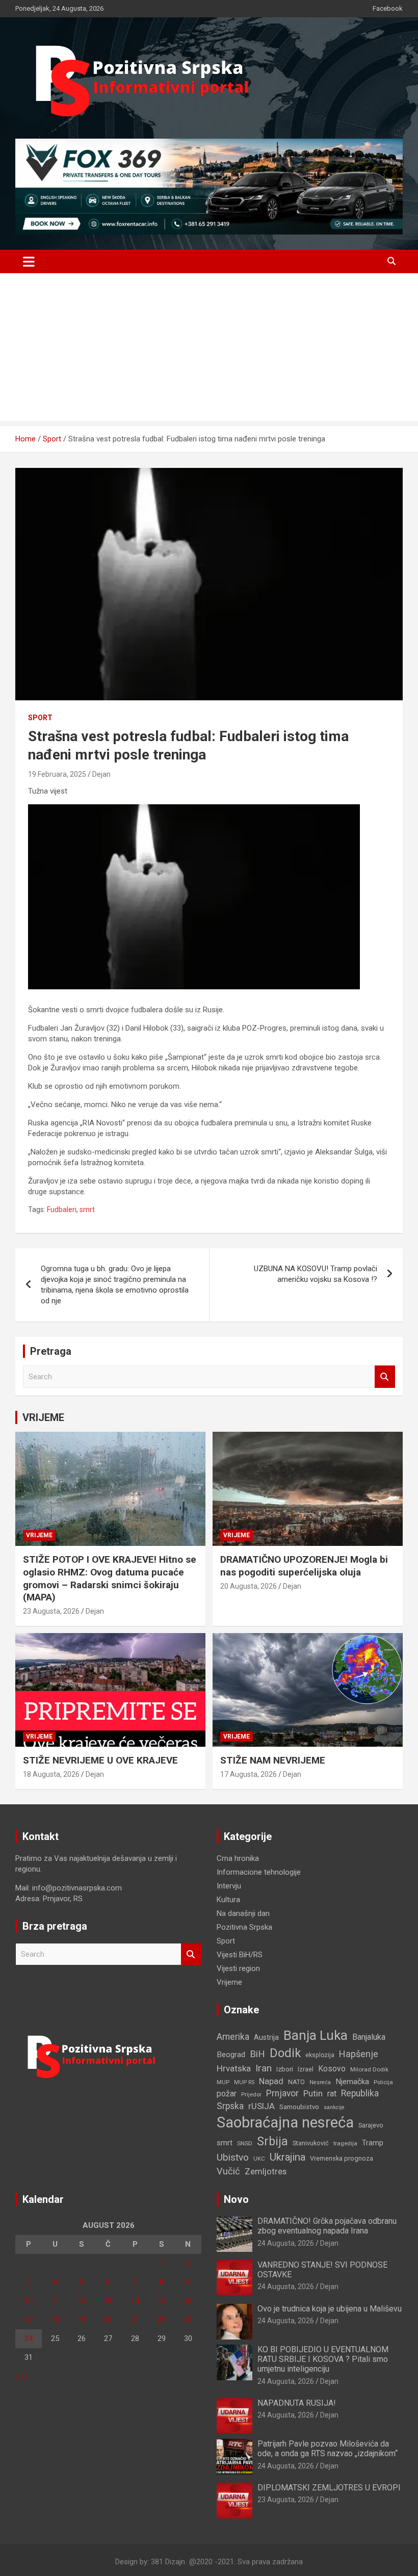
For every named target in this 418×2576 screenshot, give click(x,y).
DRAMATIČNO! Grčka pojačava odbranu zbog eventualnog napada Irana (327, 2226)
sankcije (334, 2107)
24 (29, 2338)
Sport (40, 718)
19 (82, 2320)
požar (227, 2094)
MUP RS (244, 2082)
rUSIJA (262, 2106)
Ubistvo (233, 2157)
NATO (296, 2082)
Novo (236, 2199)
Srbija (272, 2141)
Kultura (228, 1900)
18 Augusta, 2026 (51, 1774)
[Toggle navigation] (29, 261)
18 (55, 2320)
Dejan (101, 774)
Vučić (228, 2171)
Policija (383, 2082)
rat (332, 2094)
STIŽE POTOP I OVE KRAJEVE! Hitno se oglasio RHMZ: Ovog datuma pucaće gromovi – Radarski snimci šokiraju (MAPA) (110, 1578)
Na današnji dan (243, 1913)
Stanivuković (311, 2143)
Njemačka (352, 2082)
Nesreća (320, 2082)
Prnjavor (282, 2093)
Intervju (229, 1886)
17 (29, 2320)
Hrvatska (234, 2068)
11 (55, 2301)
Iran (264, 2068)
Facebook (388, 8)
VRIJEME (43, 1417)
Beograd (231, 2055)
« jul (22, 2376)
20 (108, 2320)
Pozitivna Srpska (244, 1927)
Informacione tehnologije (259, 1872)
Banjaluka (369, 2037)
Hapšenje (359, 2054)
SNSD (245, 2143)
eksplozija (320, 2055)
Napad (271, 2081)
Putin (313, 2093)
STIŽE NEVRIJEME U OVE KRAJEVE (100, 1760)
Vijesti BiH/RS (240, 1955)
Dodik (285, 2053)
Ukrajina (288, 2157)
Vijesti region (238, 1968)
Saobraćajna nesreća (285, 2122)
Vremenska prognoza (342, 2158)
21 (135, 2320)
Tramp (373, 2143)
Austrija (266, 2037)
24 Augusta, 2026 (286, 2243)
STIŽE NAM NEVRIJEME (273, 1760)
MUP (223, 2082)
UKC (259, 2159)
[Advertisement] (209, 350)
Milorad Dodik (369, 2069)
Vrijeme (39, 1535)
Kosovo (332, 2069)
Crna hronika (238, 1858)
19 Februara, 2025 (57, 774)
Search (385, 1377)
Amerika (233, 2037)
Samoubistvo (299, 2107)
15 (162, 2301)
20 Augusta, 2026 (249, 1586)
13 (108, 2301)
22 (162, 2320)
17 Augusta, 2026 (249, 1774)
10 (29, 2301)
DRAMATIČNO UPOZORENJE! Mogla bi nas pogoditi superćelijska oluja (304, 1566)
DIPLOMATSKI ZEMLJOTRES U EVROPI (329, 2488)
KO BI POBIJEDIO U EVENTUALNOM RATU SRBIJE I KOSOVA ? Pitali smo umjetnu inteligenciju (323, 2359)
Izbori (285, 2069)
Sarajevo (371, 2125)
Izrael (306, 2069)
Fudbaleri (62, 1210)
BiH (257, 2054)
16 (188, 2301)
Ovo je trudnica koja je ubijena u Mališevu (330, 2309)
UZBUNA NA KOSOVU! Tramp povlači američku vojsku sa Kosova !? (316, 1274)
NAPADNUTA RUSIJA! (297, 2403)
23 (188, 2320)
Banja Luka (316, 2035)
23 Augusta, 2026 (51, 1611)
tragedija (345, 2143)
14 (135, 2301)
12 (82, 2301)
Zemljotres (266, 2172)
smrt (87, 1210)
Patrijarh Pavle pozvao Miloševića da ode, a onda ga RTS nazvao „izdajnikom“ (328, 2449)
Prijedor (251, 2094)
